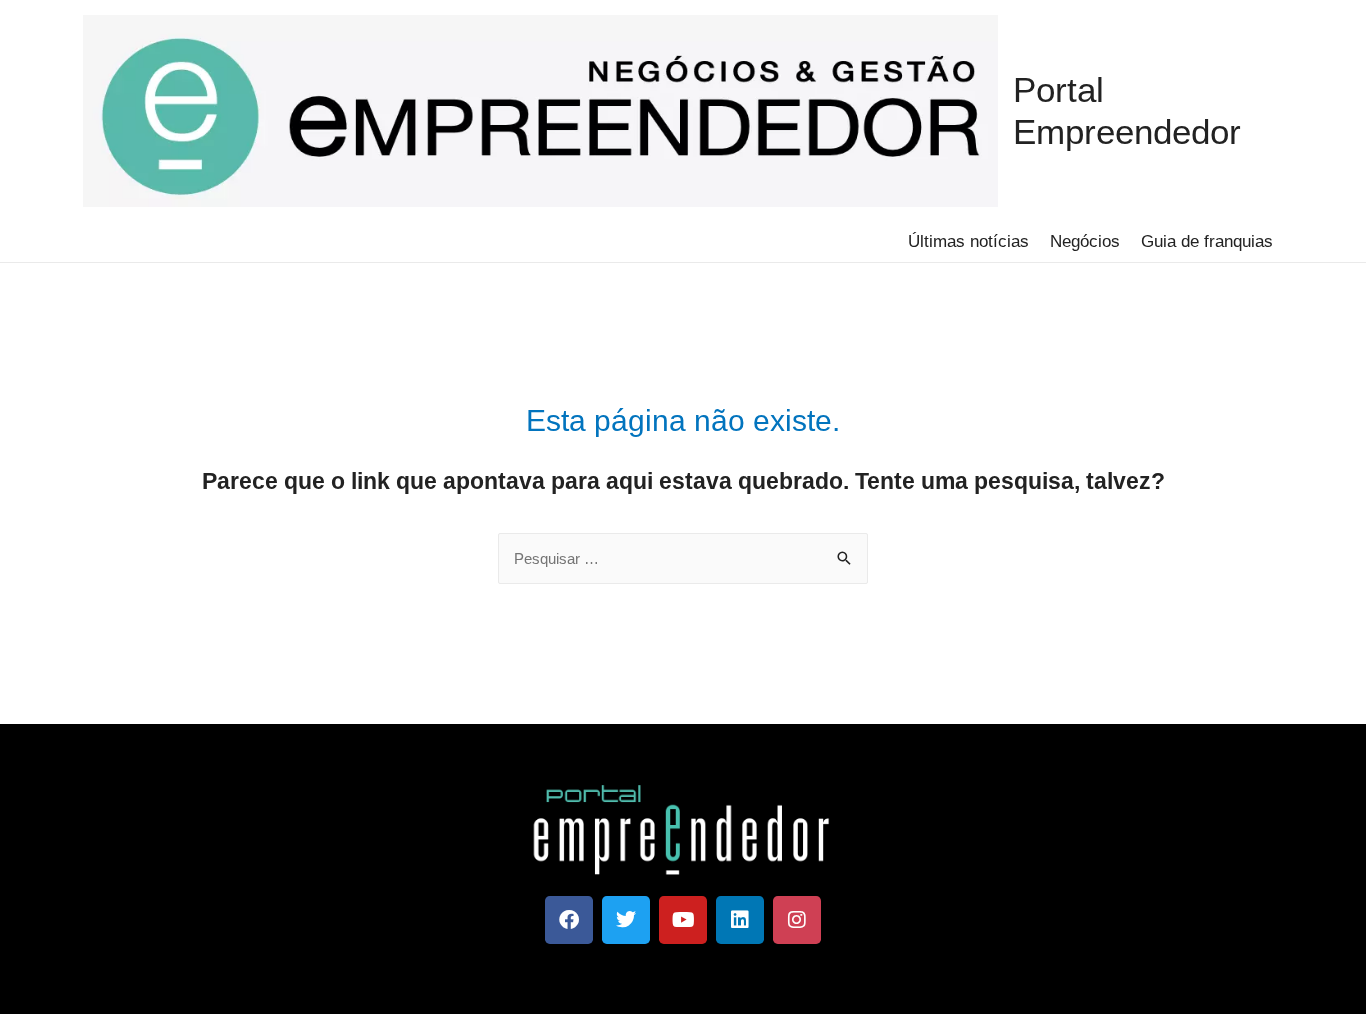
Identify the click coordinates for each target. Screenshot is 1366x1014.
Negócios (1085, 241)
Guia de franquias (1207, 241)
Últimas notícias (968, 241)
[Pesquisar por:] (683, 558)
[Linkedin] (740, 920)
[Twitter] (626, 920)
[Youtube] (683, 920)
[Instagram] (797, 920)
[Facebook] (569, 920)
